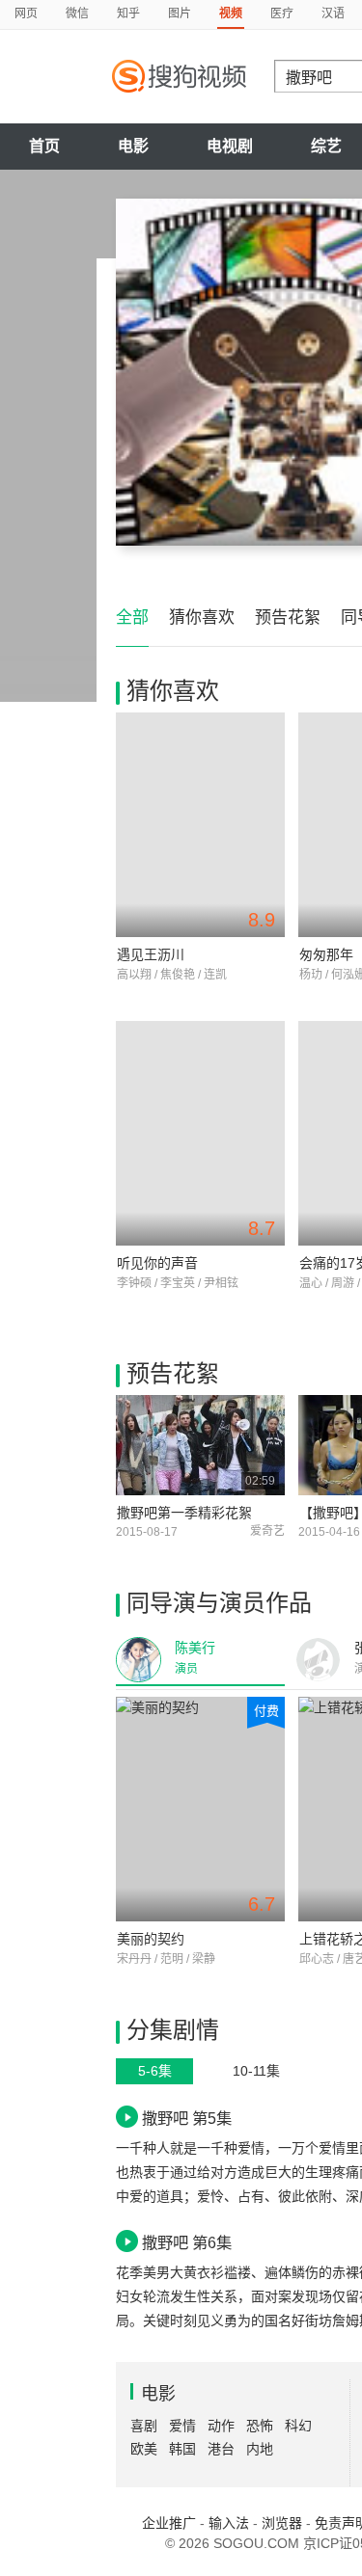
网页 (26, 13)
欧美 (144, 2449)
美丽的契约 (151, 1939)
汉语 (333, 13)
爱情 (182, 2426)
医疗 (282, 13)
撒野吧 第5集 (187, 2118)
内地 (260, 2449)
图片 (180, 13)
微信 (77, 13)
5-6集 (155, 2071)
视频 (231, 13)
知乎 (128, 13)
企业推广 (169, 2523)
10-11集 (256, 2071)
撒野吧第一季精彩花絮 (184, 1513)
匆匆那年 (326, 954)
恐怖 (260, 2426)
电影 (133, 146)
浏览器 (282, 2523)
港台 (221, 2449)
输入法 (229, 2523)
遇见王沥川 (151, 954)
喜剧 (144, 2426)
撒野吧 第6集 (187, 2242)
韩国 (182, 2449)
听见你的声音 (157, 1263)
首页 (44, 146)
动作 (221, 2426)
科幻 (298, 2426)
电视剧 (230, 146)
